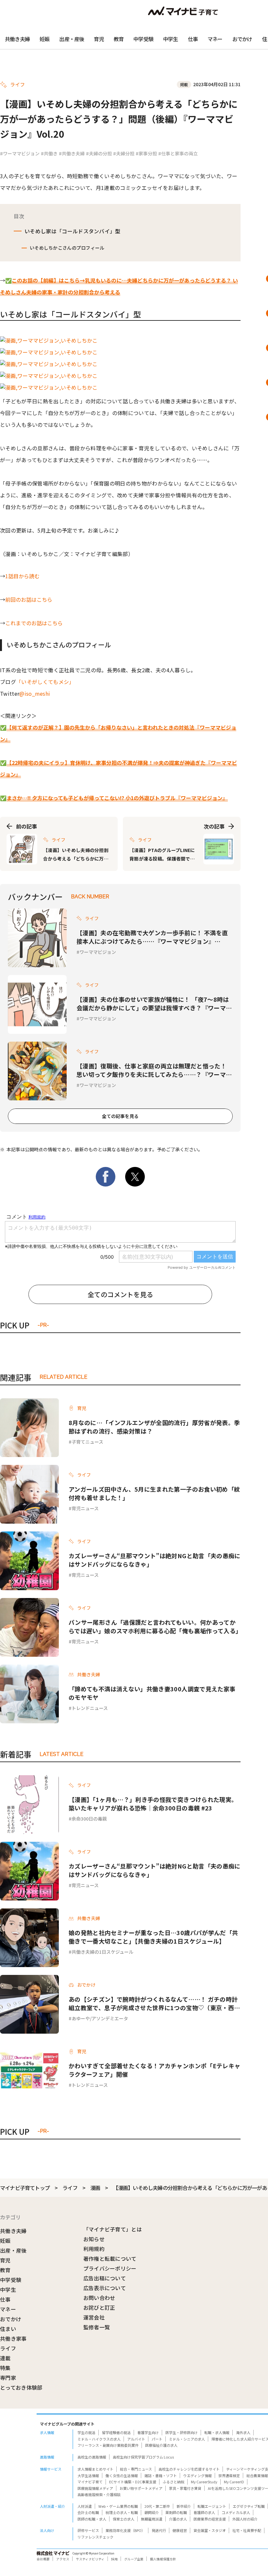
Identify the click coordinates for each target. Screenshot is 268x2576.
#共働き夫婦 (72, 153)
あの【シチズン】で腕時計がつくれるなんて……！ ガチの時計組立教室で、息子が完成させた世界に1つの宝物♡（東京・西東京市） (154, 2003)
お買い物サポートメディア (141, 2488)
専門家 (8, 2378)
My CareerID (234, 2482)
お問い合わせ (99, 2298)
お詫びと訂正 (99, 2307)
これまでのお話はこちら (34, 623)
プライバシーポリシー (110, 2268)
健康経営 (180, 2530)
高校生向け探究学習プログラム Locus (143, 2457)
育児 (99, 39)
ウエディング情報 (198, 2475)
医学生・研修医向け (182, 2432)
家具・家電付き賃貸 (185, 2488)
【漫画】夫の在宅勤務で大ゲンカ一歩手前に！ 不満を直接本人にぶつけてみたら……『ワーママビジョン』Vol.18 (152, 937)
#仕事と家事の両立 (178, 153)
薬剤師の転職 (176, 2512)
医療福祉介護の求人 (161, 2445)
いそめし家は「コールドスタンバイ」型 (73, 231)
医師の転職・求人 (92, 2519)
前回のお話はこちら (29, 599)
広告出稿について (105, 2278)
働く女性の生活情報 (122, 2475)
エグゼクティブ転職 (249, 2506)
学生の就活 (86, 2432)
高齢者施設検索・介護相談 (99, 2494)
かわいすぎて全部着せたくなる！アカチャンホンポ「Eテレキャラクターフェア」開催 (154, 2070)
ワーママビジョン (98, 952)
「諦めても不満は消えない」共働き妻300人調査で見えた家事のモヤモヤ (152, 1693)
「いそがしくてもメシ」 (45, 682)
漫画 (95, 2188)
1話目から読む (22, 576)
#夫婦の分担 (99, 153)
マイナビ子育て (90, 2482)
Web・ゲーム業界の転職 (118, 2506)
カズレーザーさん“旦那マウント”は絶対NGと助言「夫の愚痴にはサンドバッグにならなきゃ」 (155, 1560)
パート (157, 2439)
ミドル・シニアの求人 (187, 2439)
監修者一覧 (97, 2327)
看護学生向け (148, 2432)
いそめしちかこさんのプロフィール (67, 248)
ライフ (70, 2188)
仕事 (193, 39)
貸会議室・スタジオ (210, 2530)
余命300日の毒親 (89, 1819)
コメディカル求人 (236, 2512)
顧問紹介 (152, 2512)
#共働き (49, 153)
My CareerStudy (204, 2482)
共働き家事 (13, 2338)
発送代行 (159, 2530)
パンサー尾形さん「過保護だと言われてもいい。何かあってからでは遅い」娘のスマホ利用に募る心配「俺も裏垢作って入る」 (155, 1626)
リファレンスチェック (95, 2537)
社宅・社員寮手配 (247, 2530)
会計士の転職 (88, 2512)
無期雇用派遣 (152, 2519)
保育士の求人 (124, 2519)
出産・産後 (72, 39)
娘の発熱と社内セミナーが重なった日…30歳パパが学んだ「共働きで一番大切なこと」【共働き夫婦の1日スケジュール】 (153, 1937)
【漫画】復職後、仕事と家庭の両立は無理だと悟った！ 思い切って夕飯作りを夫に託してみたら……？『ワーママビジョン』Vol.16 (154, 1070)
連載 (5, 2358)
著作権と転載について (110, 2258)
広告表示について (105, 2288)
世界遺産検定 (229, 2475)
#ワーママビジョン (20, 153)
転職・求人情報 (217, 2432)
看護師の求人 (204, 2512)
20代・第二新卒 (157, 2506)
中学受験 (143, 39)
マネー (215, 39)
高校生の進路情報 (92, 2457)
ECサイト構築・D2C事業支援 (133, 2482)
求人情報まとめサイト (95, 2469)
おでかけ (242, 39)
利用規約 (94, 2249)
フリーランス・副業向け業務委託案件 (108, 2445)
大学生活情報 (88, 2475)
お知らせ (94, 2239)
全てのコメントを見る (120, 1294)
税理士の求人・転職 (122, 2512)
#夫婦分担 (124, 153)
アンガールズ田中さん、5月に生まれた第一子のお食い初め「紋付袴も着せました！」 (154, 1493)
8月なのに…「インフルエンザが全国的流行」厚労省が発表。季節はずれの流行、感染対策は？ (154, 1427)
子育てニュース (87, 1442)
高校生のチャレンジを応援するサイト (189, 2469)
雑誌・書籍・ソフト (161, 2475)
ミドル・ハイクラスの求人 (99, 2439)
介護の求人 (178, 2519)
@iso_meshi (35, 693)
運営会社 (94, 2317)
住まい (8, 2329)
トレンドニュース (90, 1708)
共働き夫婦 (17, 39)
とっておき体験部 (21, 2387)
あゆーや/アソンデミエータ (100, 2018)
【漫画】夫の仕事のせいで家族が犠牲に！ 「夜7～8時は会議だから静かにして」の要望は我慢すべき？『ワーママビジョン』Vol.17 (154, 1003)
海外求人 (243, 2432)
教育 (119, 39)
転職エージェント (212, 2506)
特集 (5, 2368)
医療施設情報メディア (95, 2488)
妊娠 (44, 39)
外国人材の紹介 (245, 2519)
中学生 (171, 39)
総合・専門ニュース (136, 2469)
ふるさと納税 (174, 2482)
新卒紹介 (184, 2506)
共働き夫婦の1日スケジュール (102, 1952)
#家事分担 (146, 153)
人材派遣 (85, 2506)
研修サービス (88, 2530)
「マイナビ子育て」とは (113, 2229)
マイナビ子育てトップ (25, 2188)
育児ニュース (85, 1508)
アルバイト (136, 2439)
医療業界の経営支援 (210, 2519)
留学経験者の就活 (116, 2432)
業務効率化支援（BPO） (125, 2530)
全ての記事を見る (120, 1116)
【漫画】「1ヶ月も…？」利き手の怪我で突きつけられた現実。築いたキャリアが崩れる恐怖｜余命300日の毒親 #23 (153, 1804)
